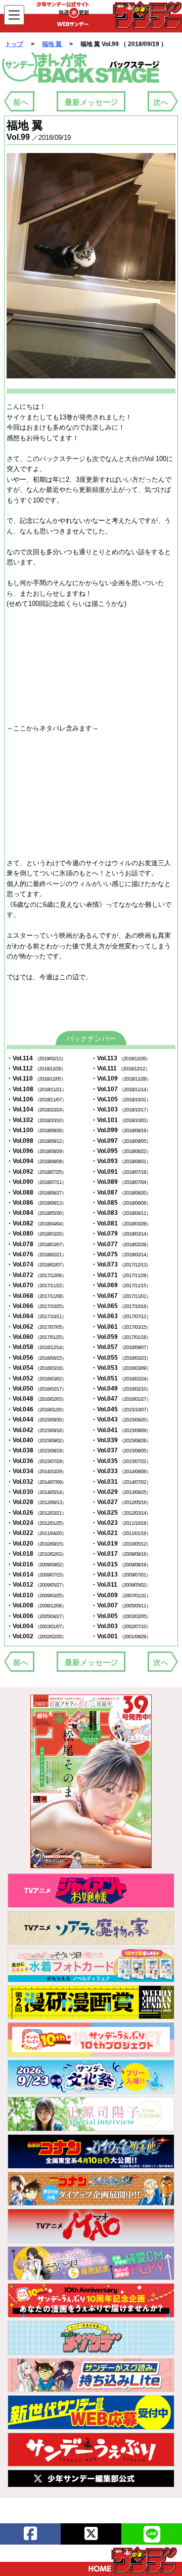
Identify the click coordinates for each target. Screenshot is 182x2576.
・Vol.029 (121, 1492)
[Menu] (14, 15)
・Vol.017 (121, 1554)
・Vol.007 (121, 1605)
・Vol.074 (36, 1264)
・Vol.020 (36, 1544)
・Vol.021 (121, 1533)
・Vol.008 (36, 1605)
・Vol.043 (121, 1419)
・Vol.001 (121, 1636)
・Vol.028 (36, 1502)
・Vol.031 (121, 1482)
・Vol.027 (121, 1502)
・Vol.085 (121, 1203)
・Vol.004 (36, 1626)
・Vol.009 (121, 1595)
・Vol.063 (121, 1316)
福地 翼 (53, 44)
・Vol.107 (121, 1089)
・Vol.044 (36, 1419)
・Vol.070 (36, 1285)
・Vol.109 (121, 1079)
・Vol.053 (121, 1368)
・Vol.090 (36, 1182)
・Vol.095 (121, 1151)
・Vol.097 (121, 1141)
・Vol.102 (36, 1120)
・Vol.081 (121, 1223)
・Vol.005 (121, 1616)
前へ (21, 102)
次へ (161, 102)
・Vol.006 (36, 1616)
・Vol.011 (121, 1585)
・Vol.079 (121, 1234)
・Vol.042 (36, 1430)
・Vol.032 (36, 1482)
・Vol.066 (36, 1306)
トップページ (133, 2560)
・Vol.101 (121, 1120)
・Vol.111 (120, 1068)
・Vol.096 (36, 1151)
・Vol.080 (36, 1234)
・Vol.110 (36, 1079)
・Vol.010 (36, 1595)
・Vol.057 (121, 1347)
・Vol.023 (121, 1523)
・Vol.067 (121, 1296)
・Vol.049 (121, 1389)
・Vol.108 (36, 1089)
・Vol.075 (121, 1254)
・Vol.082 (36, 1223)
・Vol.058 (36, 1347)
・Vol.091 (121, 1172)
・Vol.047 (121, 1399)
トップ (14, 44)
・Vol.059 (121, 1337)
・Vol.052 (36, 1378)
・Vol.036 (36, 1461)
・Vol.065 (121, 1306)
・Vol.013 (121, 1574)
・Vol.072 (36, 1275)
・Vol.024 (36, 1523)
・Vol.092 (36, 1172)
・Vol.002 (36, 1636)
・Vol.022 (36, 1533)
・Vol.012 (36, 1585)
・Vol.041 (121, 1430)
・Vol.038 (36, 1450)
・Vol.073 (121, 1264)
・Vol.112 (36, 1068)
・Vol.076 (36, 1254)
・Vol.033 (121, 1471)
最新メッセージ (91, 102)
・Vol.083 (121, 1213)
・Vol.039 (121, 1440)
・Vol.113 (121, 1058)
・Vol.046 (36, 1409)
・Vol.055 (121, 1358)
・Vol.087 (121, 1193)
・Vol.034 (36, 1471)
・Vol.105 (121, 1099)
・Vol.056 (36, 1358)
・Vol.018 (36, 1554)
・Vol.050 (36, 1389)
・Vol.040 (36, 1440)
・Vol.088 (36, 1193)
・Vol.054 (36, 1368)
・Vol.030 (36, 1492)
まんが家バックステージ (81, 68)
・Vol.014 (36, 1574)
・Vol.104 (36, 1109)
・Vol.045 (121, 1409)
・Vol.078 (36, 1244)
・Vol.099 (121, 1130)
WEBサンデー (147, 15)
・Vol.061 (121, 1327)
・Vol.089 (121, 1182)
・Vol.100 (36, 1130)
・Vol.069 (121, 1285)
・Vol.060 (36, 1337)
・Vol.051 (121, 1378)
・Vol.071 (121, 1275)
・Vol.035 (121, 1461)
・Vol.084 (36, 1213)
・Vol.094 (36, 1161)
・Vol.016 (36, 1564)
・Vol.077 (121, 1244)
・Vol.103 (121, 1109)
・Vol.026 (36, 1513)
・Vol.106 (36, 1099)
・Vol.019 (121, 1544)
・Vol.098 (36, 1141)
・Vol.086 (36, 1203)
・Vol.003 (121, 1626)
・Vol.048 (36, 1399)
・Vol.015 (121, 1564)
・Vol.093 (121, 1161)
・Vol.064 (36, 1316)
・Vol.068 (36, 1296)
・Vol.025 (121, 1513)
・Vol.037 (121, 1450)
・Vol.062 (36, 1327)
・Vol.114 (36, 1058)
